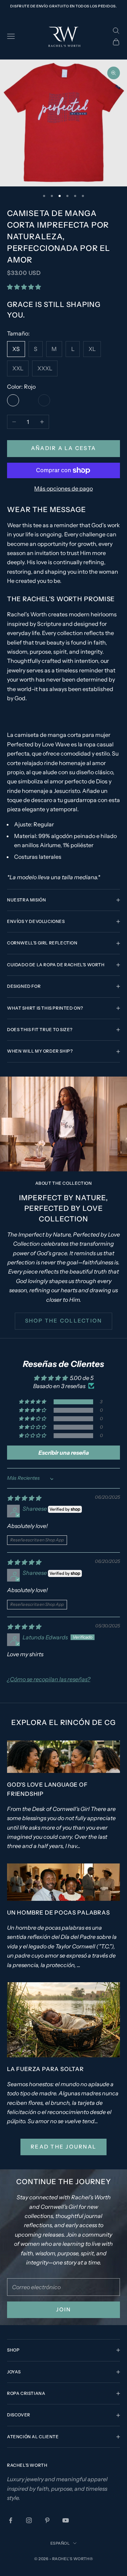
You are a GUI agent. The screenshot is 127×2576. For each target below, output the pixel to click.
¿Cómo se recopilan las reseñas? (49, 1679)
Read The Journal (64, 2147)
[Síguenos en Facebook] (11, 2520)
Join (64, 2309)
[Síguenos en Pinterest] (47, 2520)
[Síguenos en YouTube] (66, 2520)
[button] (24, 287)
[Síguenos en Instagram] (29, 2520)
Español (60, 2543)
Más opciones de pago (64, 488)
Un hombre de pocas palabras (59, 1912)
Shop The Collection (64, 1321)
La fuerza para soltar (46, 2069)
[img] (24, 1498)
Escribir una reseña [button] (64, 1453)
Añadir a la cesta (64, 448)
